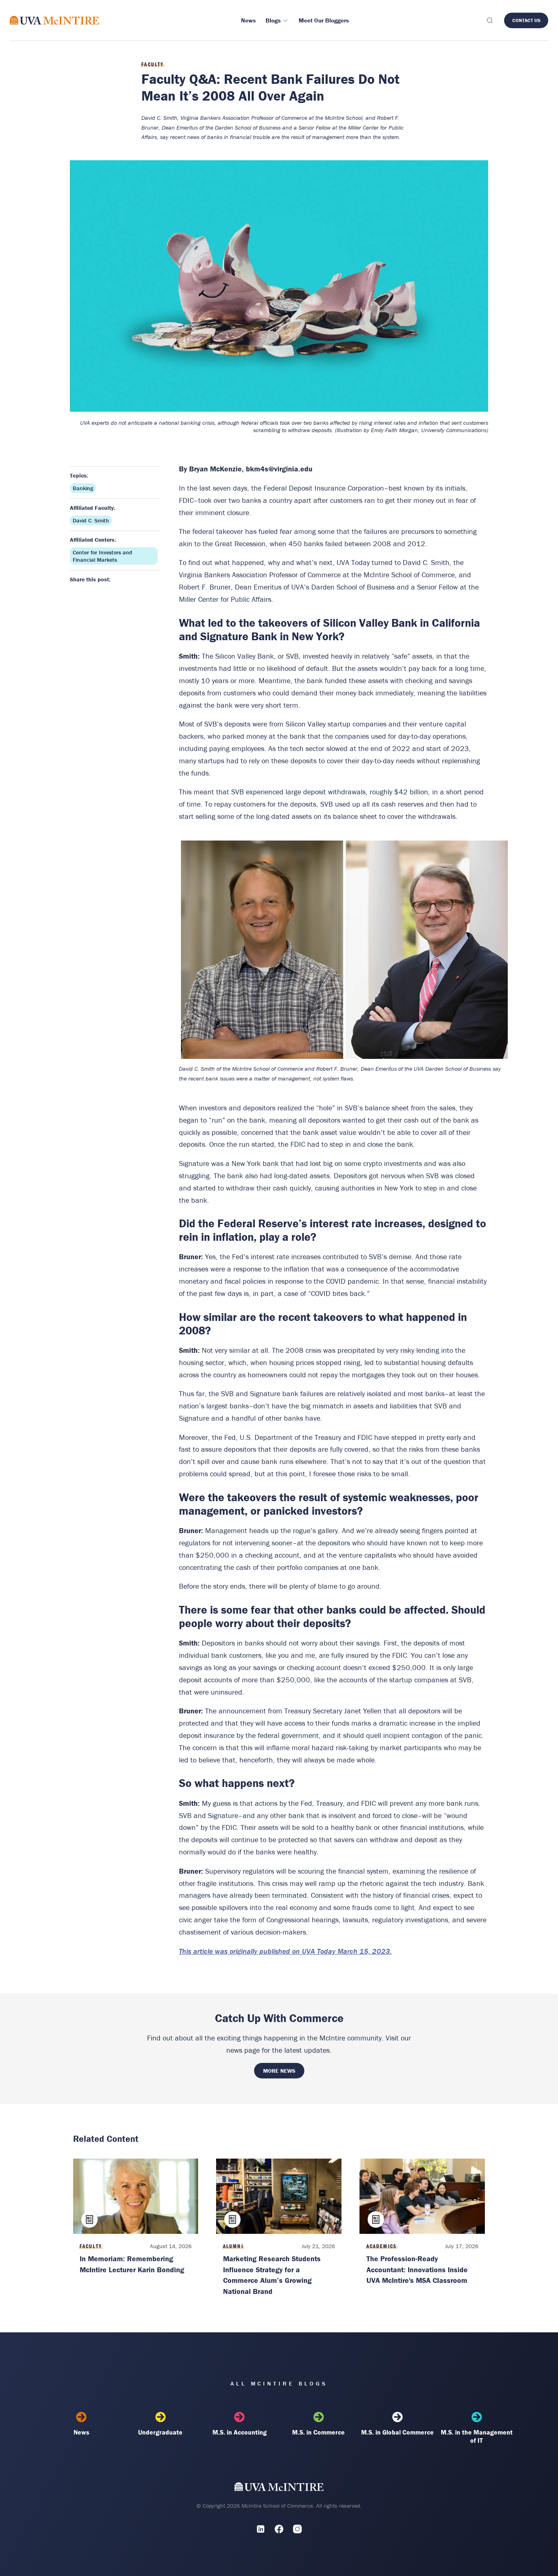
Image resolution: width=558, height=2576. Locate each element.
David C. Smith (91, 520)
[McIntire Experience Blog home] (55, 20)
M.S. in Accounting (240, 2432)
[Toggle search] (489, 20)
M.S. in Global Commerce (397, 2432)
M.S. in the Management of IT (477, 2436)
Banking (83, 488)
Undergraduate (160, 2432)
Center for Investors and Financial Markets (103, 556)
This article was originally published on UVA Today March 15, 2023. (285, 1951)
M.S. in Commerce (318, 2432)
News (81, 2432)
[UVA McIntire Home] (279, 2488)
